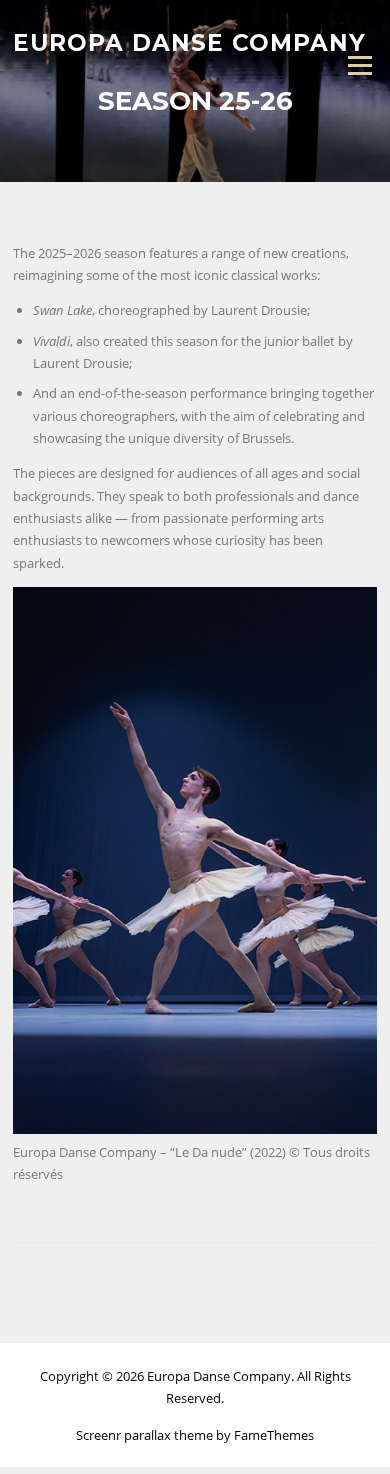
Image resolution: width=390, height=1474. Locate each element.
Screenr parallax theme (144, 1435)
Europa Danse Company (189, 42)
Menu (359, 65)
